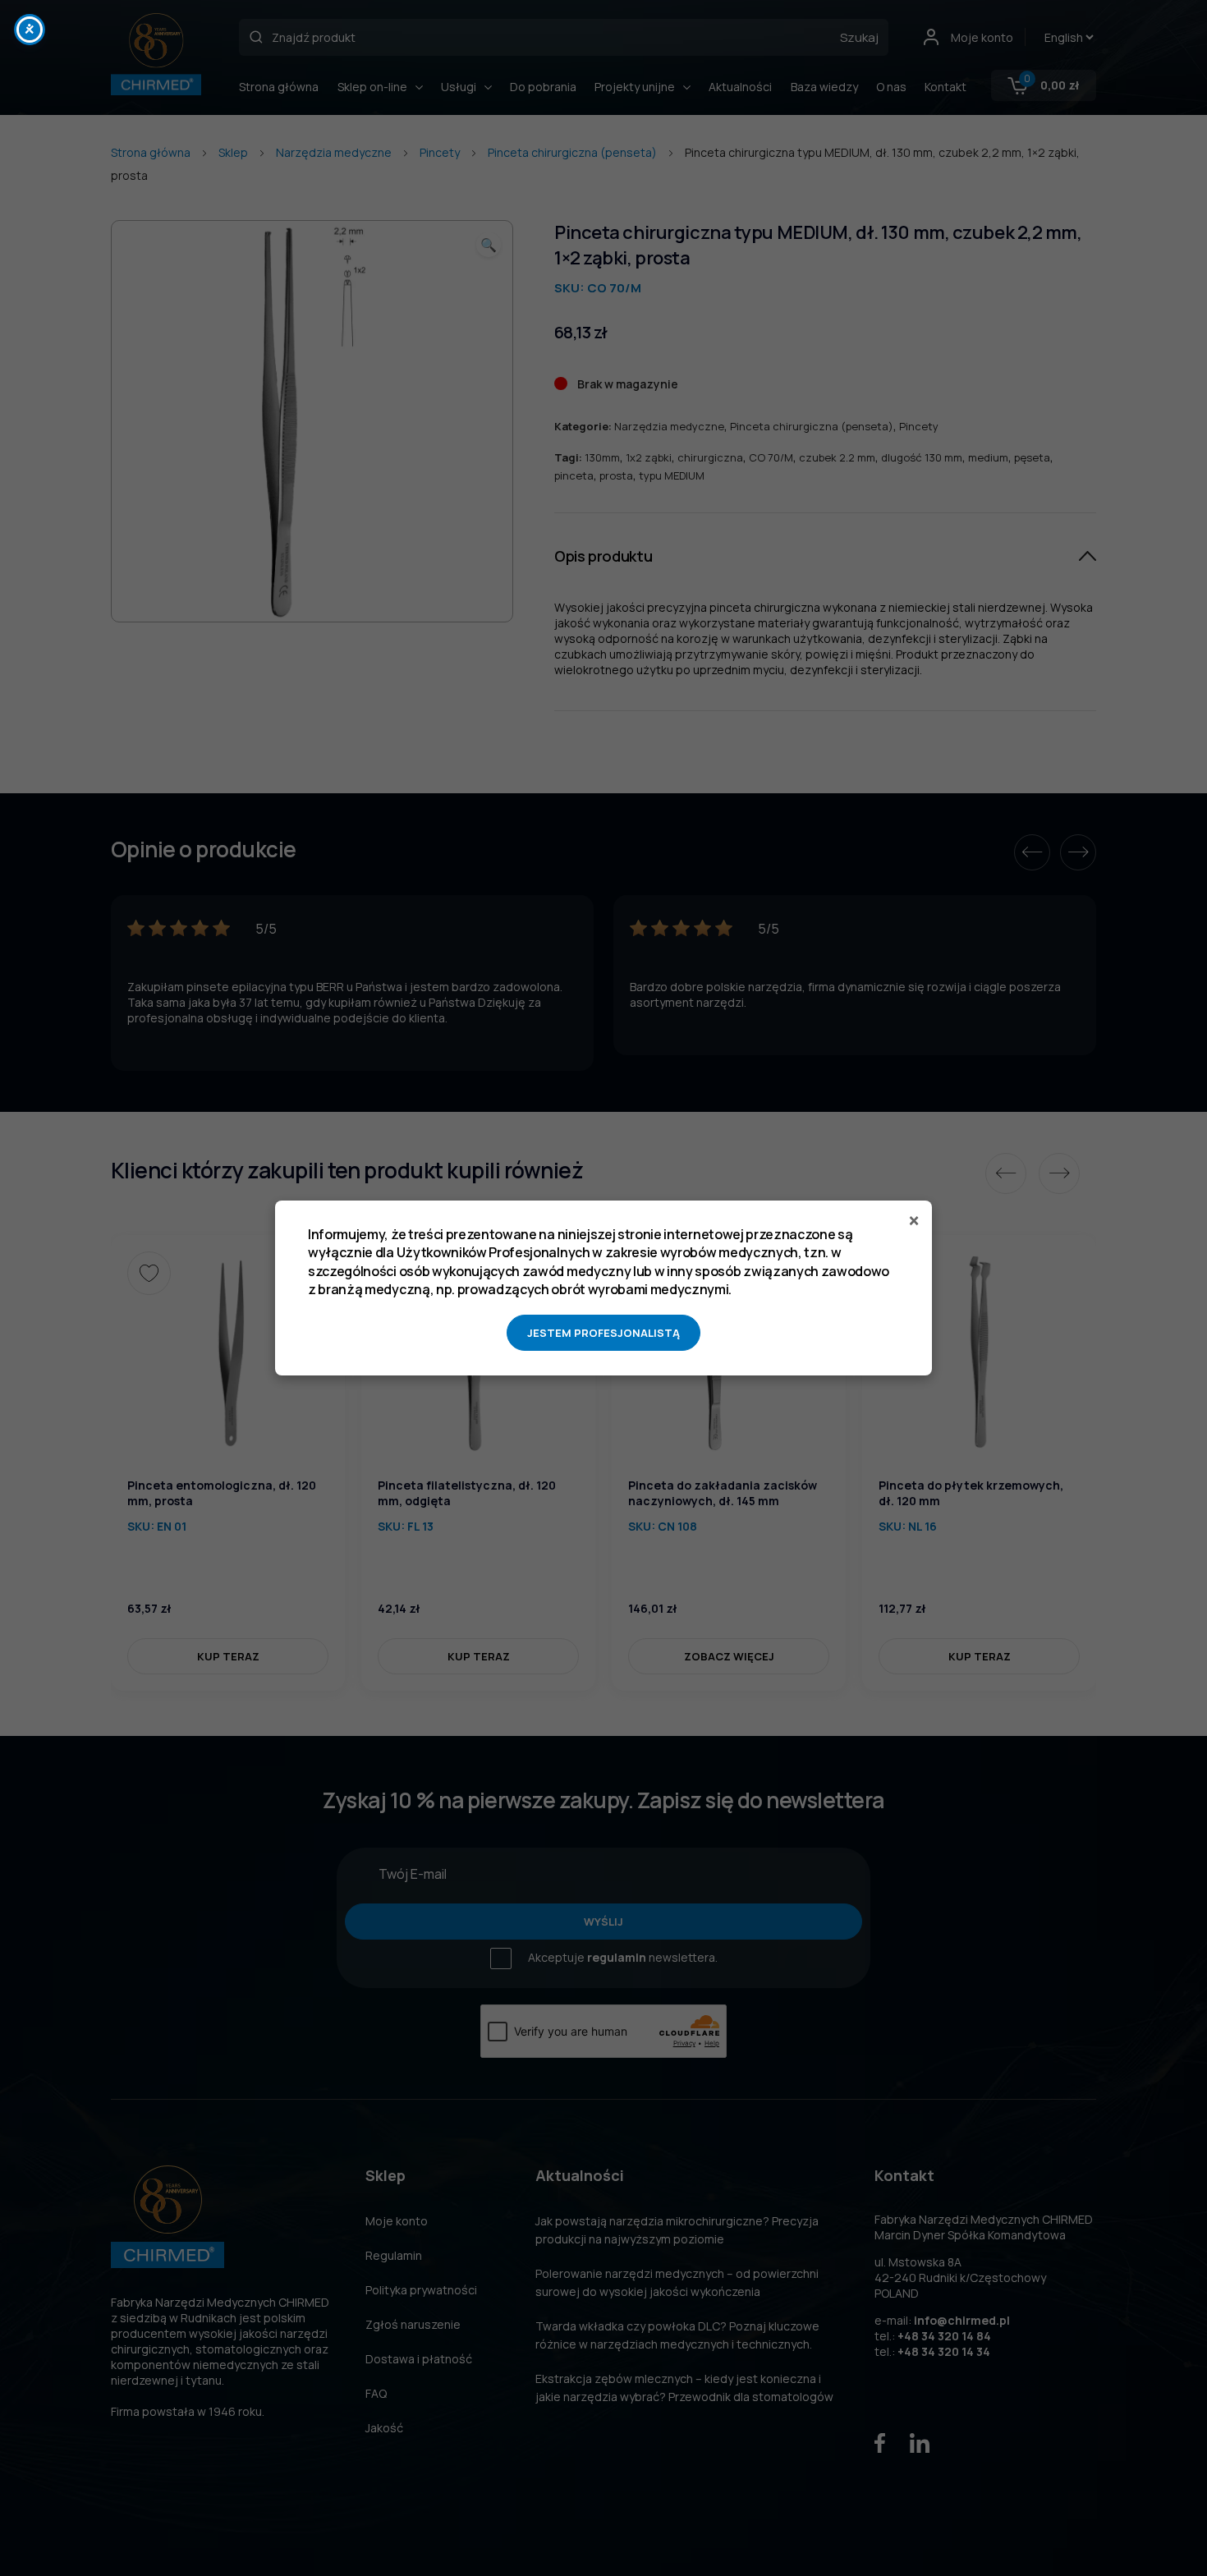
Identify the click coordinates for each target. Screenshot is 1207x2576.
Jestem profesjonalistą (603, 1333)
